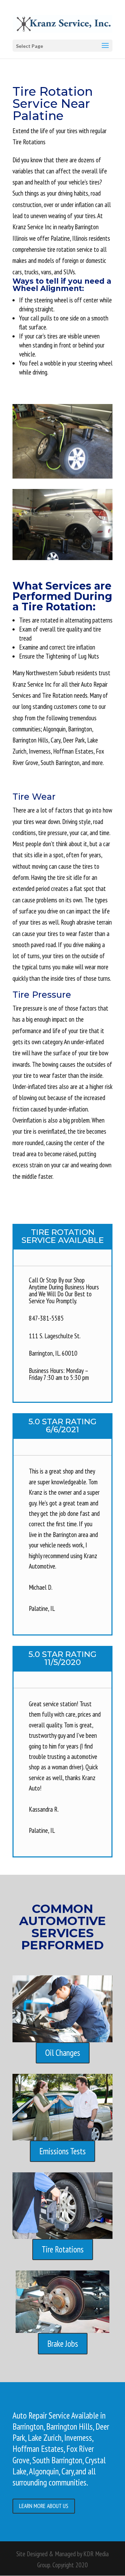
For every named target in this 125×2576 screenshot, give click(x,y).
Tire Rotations (63, 2249)
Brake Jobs (63, 2344)
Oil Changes (63, 2053)
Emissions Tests (62, 2151)
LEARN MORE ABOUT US (44, 2506)
